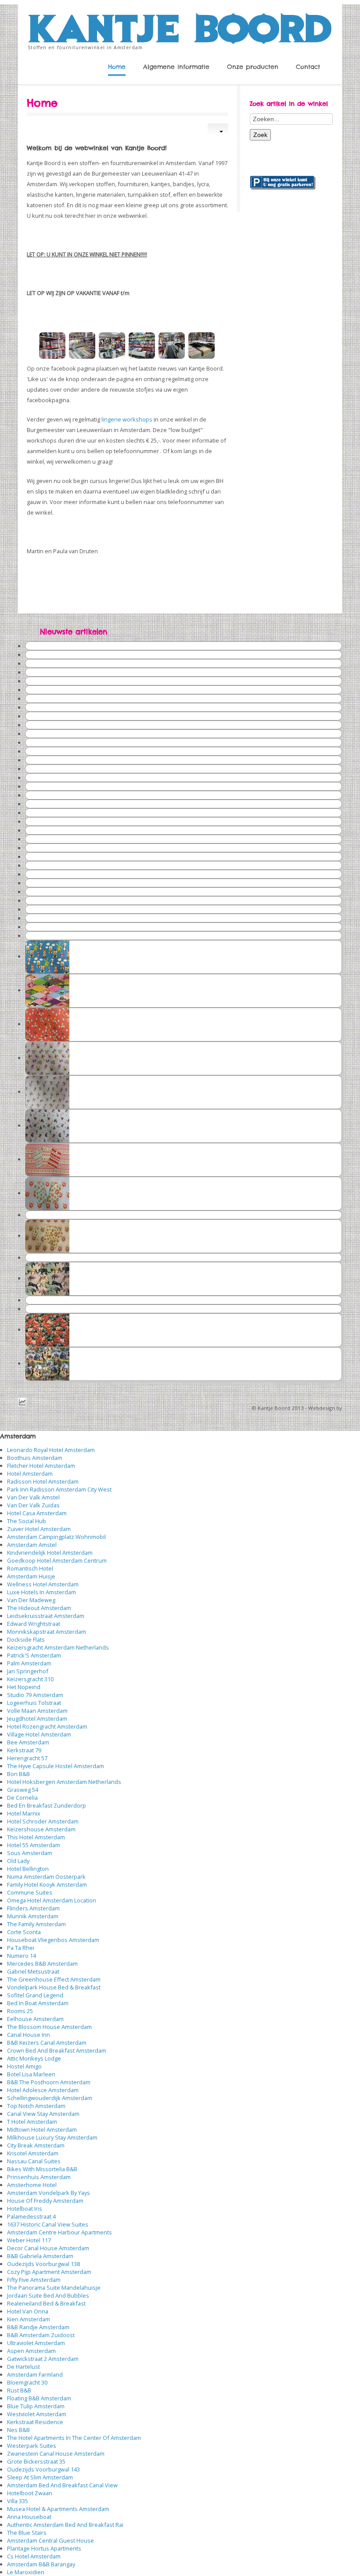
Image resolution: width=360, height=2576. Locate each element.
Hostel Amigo (24, 2066)
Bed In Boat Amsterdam (38, 2003)
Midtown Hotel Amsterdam (42, 2129)
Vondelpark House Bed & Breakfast (54, 1987)
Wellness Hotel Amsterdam (43, 1584)
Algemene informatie (176, 67)
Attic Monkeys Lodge (34, 2058)
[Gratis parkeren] (283, 182)
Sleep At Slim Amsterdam (40, 2477)
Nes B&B (18, 2430)
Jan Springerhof (28, 1671)
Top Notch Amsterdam (36, 2106)
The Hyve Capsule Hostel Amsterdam (56, 1766)
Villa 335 (18, 2501)
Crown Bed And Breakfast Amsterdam (57, 2050)
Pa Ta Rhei (21, 1948)
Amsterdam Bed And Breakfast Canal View (62, 2485)
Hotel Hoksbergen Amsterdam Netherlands (64, 1782)
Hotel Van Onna (28, 2311)
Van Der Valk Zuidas (33, 1505)
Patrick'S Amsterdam (34, 1655)
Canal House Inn (29, 2035)
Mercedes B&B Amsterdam (42, 1964)
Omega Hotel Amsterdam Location (52, 1900)
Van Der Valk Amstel (33, 1497)
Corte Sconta (24, 1932)
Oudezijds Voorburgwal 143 (43, 2469)
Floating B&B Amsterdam (39, 2398)
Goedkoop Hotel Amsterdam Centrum (57, 1560)
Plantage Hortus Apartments (44, 2548)
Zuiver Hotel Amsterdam (39, 1529)
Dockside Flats (26, 1639)
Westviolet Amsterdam (37, 2414)
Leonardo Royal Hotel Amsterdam (51, 1450)
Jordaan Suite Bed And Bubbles (48, 2295)
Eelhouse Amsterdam (35, 2019)
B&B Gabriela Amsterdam (40, 2256)
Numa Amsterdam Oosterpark (46, 1877)
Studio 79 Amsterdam (35, 1695)
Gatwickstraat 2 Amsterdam (43, 2359)
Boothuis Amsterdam (35, 1458)
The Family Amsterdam (36, 1924)
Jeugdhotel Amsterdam (37, 1719)
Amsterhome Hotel (32, 2185)
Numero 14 (22, 1956)
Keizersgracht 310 (30, 1679)
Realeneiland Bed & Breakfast (46, 2303)
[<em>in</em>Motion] (180, 26)
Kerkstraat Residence (35, 2422)
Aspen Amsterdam (31, 2351)
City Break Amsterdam (36, 2145)
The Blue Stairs (27, 2533)
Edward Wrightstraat (34, 1624)
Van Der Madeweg (31, 1600)
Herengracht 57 (27, 1758)
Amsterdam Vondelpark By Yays (49, 2193)
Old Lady (18, 1861)
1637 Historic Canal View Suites (48, 2224)
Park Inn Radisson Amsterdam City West (59, 1489)
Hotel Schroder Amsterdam (43, 1821)
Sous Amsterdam (30, 1853)
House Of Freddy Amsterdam (45, 2201)
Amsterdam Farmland (35, 2374)
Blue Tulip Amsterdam (36, 2406)
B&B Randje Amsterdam (38, 2327)
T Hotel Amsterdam (32, 2122)
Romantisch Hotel (30, 1568)
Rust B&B (19, 2390)
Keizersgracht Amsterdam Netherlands (58, 1647)
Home (117, 67)
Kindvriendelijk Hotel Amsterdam (50, 1553)
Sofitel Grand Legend (35, 1995)
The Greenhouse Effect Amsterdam (54, 1979)
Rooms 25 (20, 2011)
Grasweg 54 (23, 1790)
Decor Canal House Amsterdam (48, 2248)
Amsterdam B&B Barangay (41, 2564)
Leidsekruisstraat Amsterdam (46, 1616)
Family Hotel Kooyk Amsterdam (47, 1884)
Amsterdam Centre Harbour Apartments (59, 2232)
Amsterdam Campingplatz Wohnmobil (56, 1537)
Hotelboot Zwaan (30, 2493)
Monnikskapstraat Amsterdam (47, 1632)
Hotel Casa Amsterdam (37, 1513)
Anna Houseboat (29, 2517)
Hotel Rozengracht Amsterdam (47, 1726)
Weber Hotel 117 (29, 2240)
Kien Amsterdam (29, 2319)
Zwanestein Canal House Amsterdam (56, 2454)
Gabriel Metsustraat (33, 1971)
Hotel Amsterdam (30, 1474)
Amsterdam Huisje (31, 1576)
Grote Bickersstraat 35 (36, 2461)
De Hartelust (23, 2367)
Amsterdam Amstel (32, 1545)
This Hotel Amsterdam (36, 1837)
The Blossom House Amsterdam (49, 2027)
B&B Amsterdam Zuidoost (41, 2335)
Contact (308, 67)
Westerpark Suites (32, 2446)
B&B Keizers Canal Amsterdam (47, 2043)
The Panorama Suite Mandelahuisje (54, 2288)
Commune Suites (30, 1892)
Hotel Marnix (24, 1813)
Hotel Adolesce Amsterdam (43, 2090)
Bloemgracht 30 (27, 2382)
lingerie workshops (127, 419)
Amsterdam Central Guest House (50, 2540)
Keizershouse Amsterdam (41, 1829)
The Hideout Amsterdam (39, 1608)
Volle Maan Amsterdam (37, 1711)
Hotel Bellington (28, 1869)
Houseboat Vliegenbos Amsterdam (53, 1940)
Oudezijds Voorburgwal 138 (43, 2264)
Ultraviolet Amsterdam (36, 2343)
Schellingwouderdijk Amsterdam (50, 2098)
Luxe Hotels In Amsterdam (41, 1592)
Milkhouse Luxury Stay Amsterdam (52, 2137)
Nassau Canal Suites (34, 2161)
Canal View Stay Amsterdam (43, 2114)
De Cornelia (22, 1798)
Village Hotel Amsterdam (39, 1734)
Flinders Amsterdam (33, 1908)
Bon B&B (18, 1774)
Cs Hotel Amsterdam (34, 2556)
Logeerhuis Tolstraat (34, 1703)
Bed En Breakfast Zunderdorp (47, 1805)
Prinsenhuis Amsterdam (39, 2177)
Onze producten (253, 67)
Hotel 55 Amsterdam (34, 1845)
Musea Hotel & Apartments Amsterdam (58, 2509)
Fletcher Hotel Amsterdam (41, 1466)
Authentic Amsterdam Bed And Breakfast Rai (65, 2525)
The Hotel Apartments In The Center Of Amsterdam (74, 2438)
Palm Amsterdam (29, 1663)
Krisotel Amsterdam (33, 2153)
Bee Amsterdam (28, 1742)
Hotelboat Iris (25, 2209)
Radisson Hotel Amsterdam (43, 1481)
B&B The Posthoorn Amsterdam (49, 2082)
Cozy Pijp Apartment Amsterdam (49, 2272)
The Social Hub (27, 1521)
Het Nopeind (24, 1687)
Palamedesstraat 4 (31, 2216)
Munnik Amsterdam (33, 1916)
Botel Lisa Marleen (31, 2074)
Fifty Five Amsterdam (34, 2280)
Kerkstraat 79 (24, 1750)
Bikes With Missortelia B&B (42, 2169)
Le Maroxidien (26, 2572)
